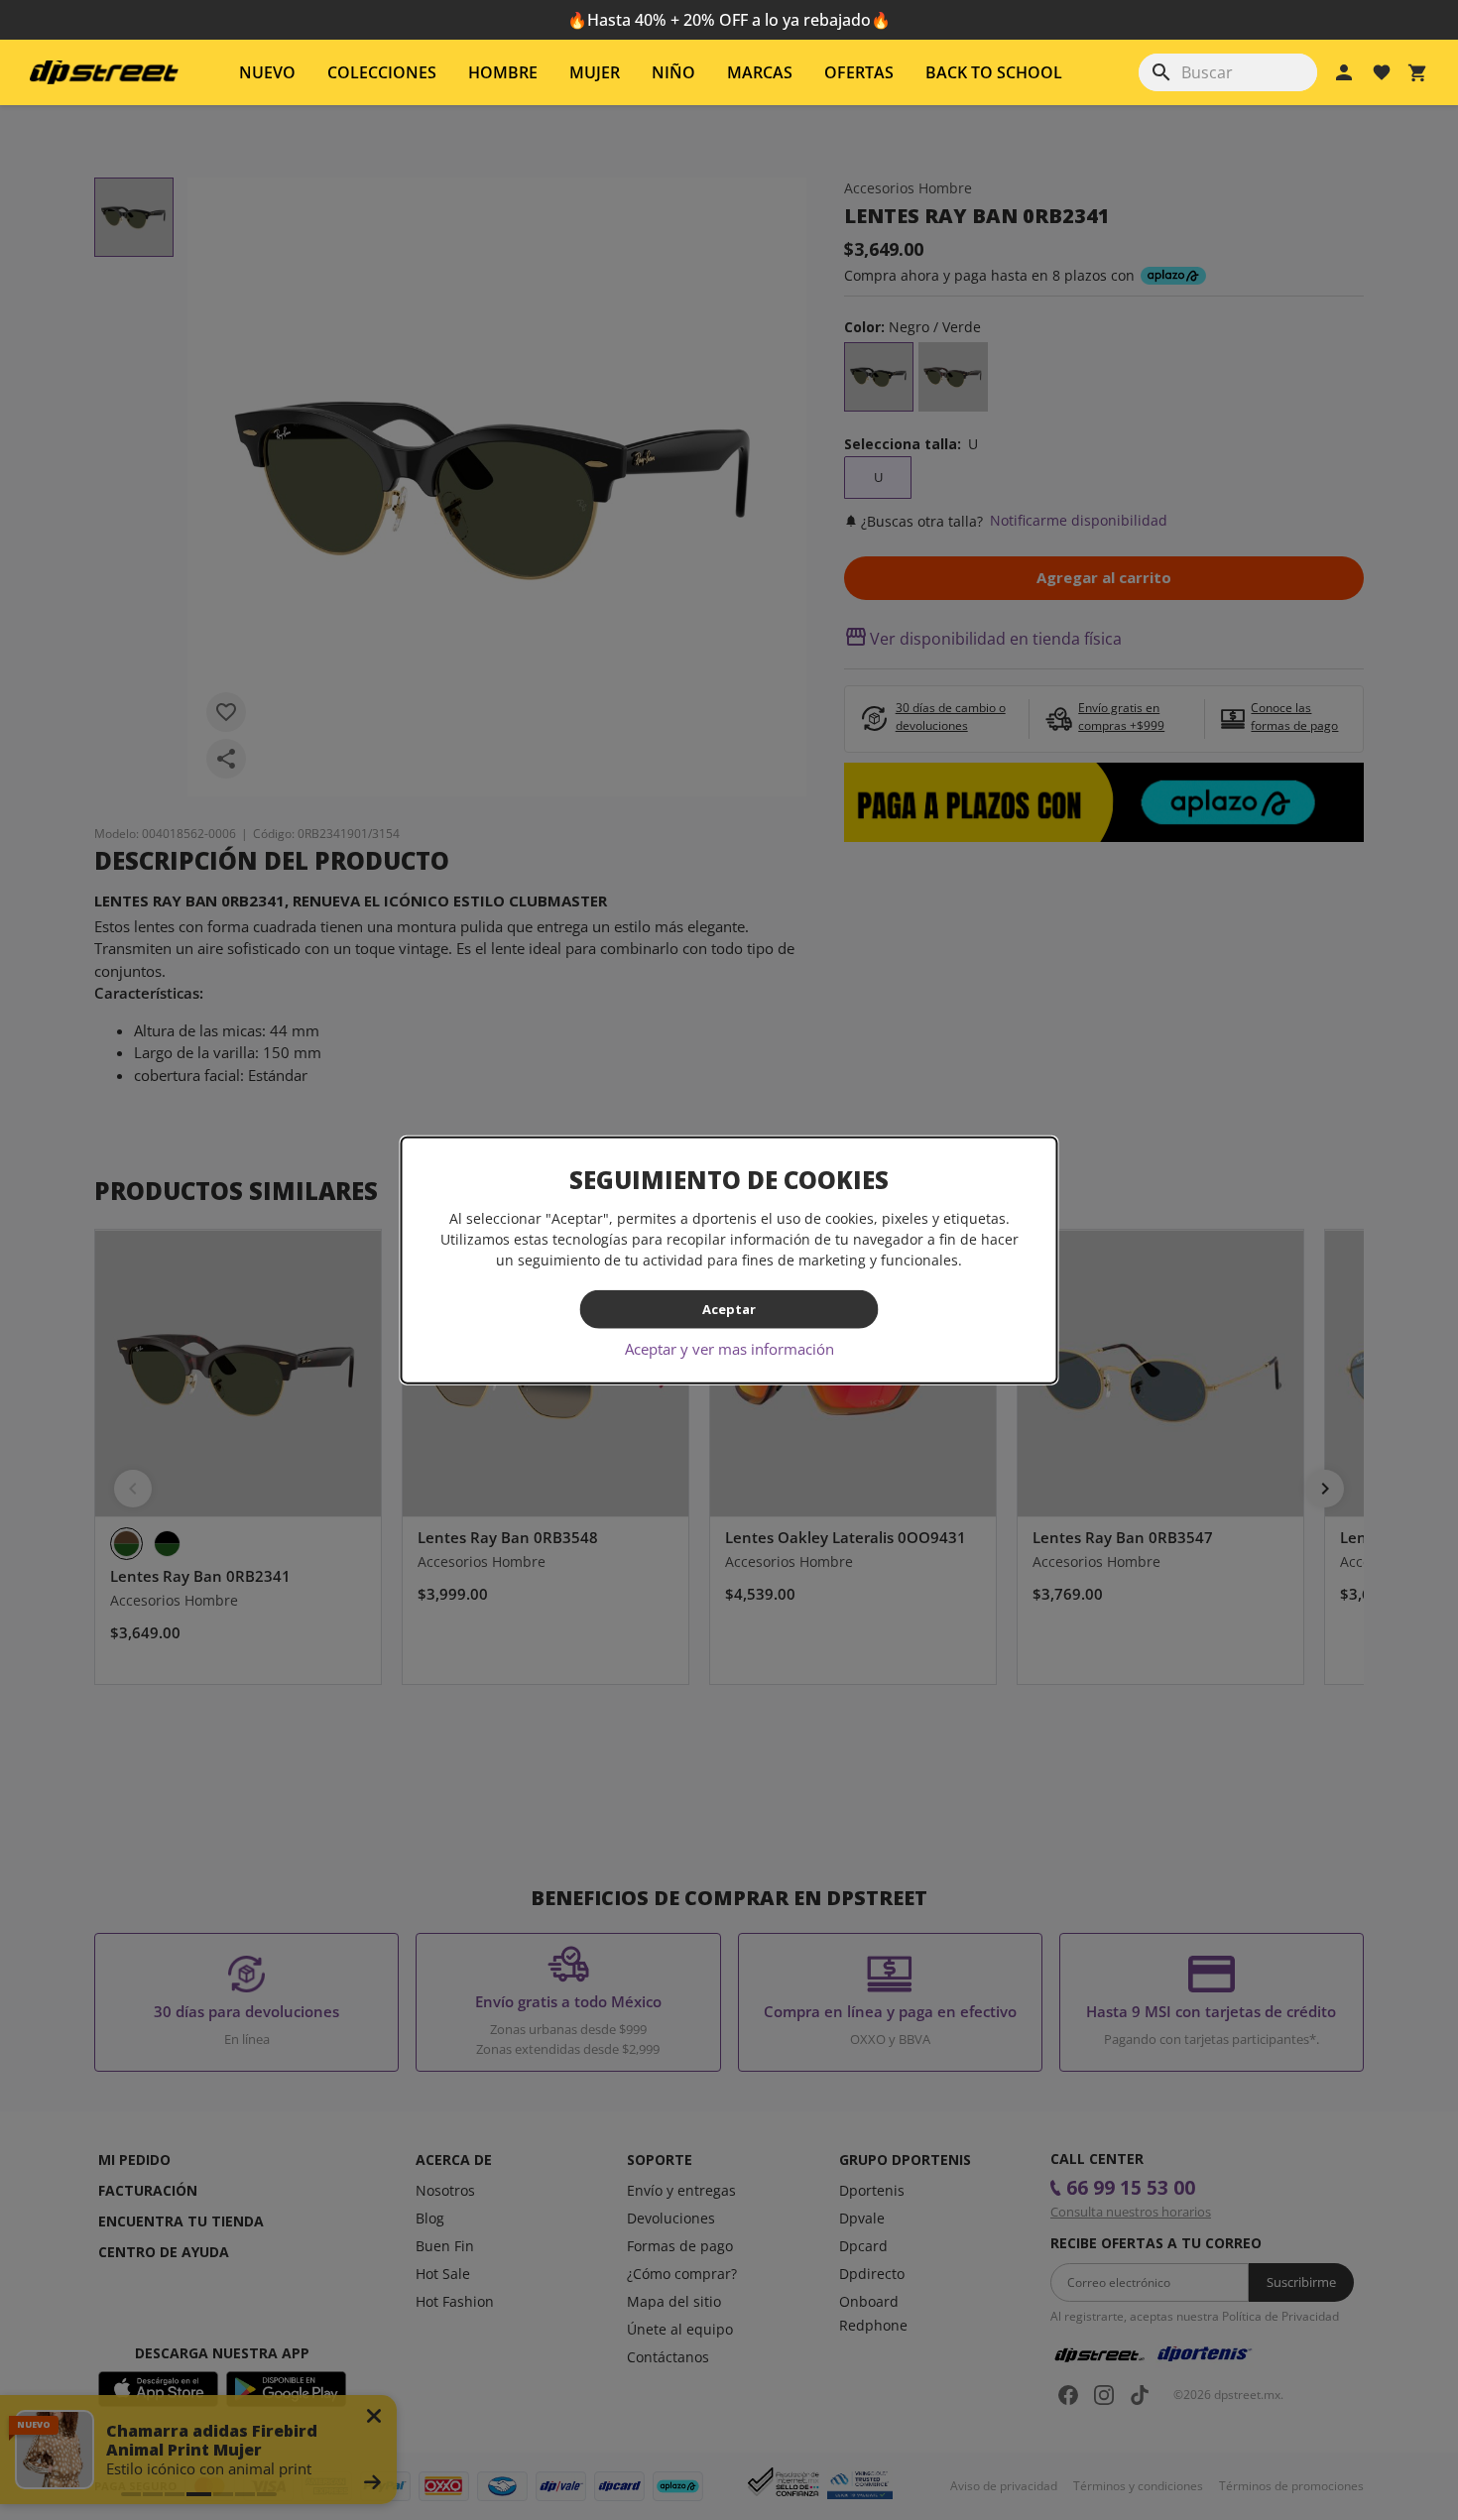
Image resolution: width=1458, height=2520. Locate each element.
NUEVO (267, 72)
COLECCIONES (382, 72)
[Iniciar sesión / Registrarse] (1344, 72)
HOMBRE (503, 72)
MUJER (595, 72)
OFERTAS (859, 72)
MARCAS (760, 72)
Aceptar (729, 1309)
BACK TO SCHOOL (994, 72)
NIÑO (673, 72)
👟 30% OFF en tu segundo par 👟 (729, 20)
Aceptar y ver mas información (729, 1348)
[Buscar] (1161, 72)
